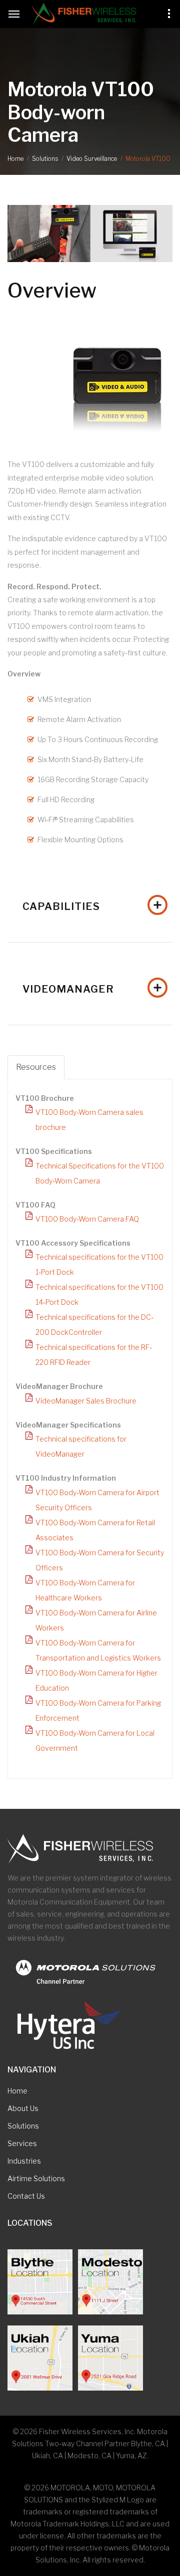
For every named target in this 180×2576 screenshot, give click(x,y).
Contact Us (26, 2196)
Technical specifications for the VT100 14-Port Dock (99, 1295)
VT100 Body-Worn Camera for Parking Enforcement (98, 1710)
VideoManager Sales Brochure (86, 1401)
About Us (23, 2108)
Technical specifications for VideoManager (81, 1446)
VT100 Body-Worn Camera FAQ (87, 1219)
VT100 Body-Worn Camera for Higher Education (96, 1680)
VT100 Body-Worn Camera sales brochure (89, 1120)
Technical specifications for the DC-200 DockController (94, 1325)
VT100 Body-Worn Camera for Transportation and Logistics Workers (98, 1650)
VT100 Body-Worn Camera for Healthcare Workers (85, 1590)
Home (15, 159)
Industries (24, 2161)
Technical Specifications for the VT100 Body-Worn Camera (100, 1173)
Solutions (45, 159)
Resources (36, 1067)
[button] (90, 905)
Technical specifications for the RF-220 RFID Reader (94, 1355)
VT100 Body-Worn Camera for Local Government (95, 1740)
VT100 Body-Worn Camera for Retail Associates (95, 1530)
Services (22, 2143)
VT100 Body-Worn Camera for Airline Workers (96, 1620)
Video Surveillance (92, 159)
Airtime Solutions (36, 2178)
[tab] (90, 905)
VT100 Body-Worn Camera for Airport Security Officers (97, 1500)
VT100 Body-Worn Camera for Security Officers (100, 1560)
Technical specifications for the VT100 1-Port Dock (99, 1264)
